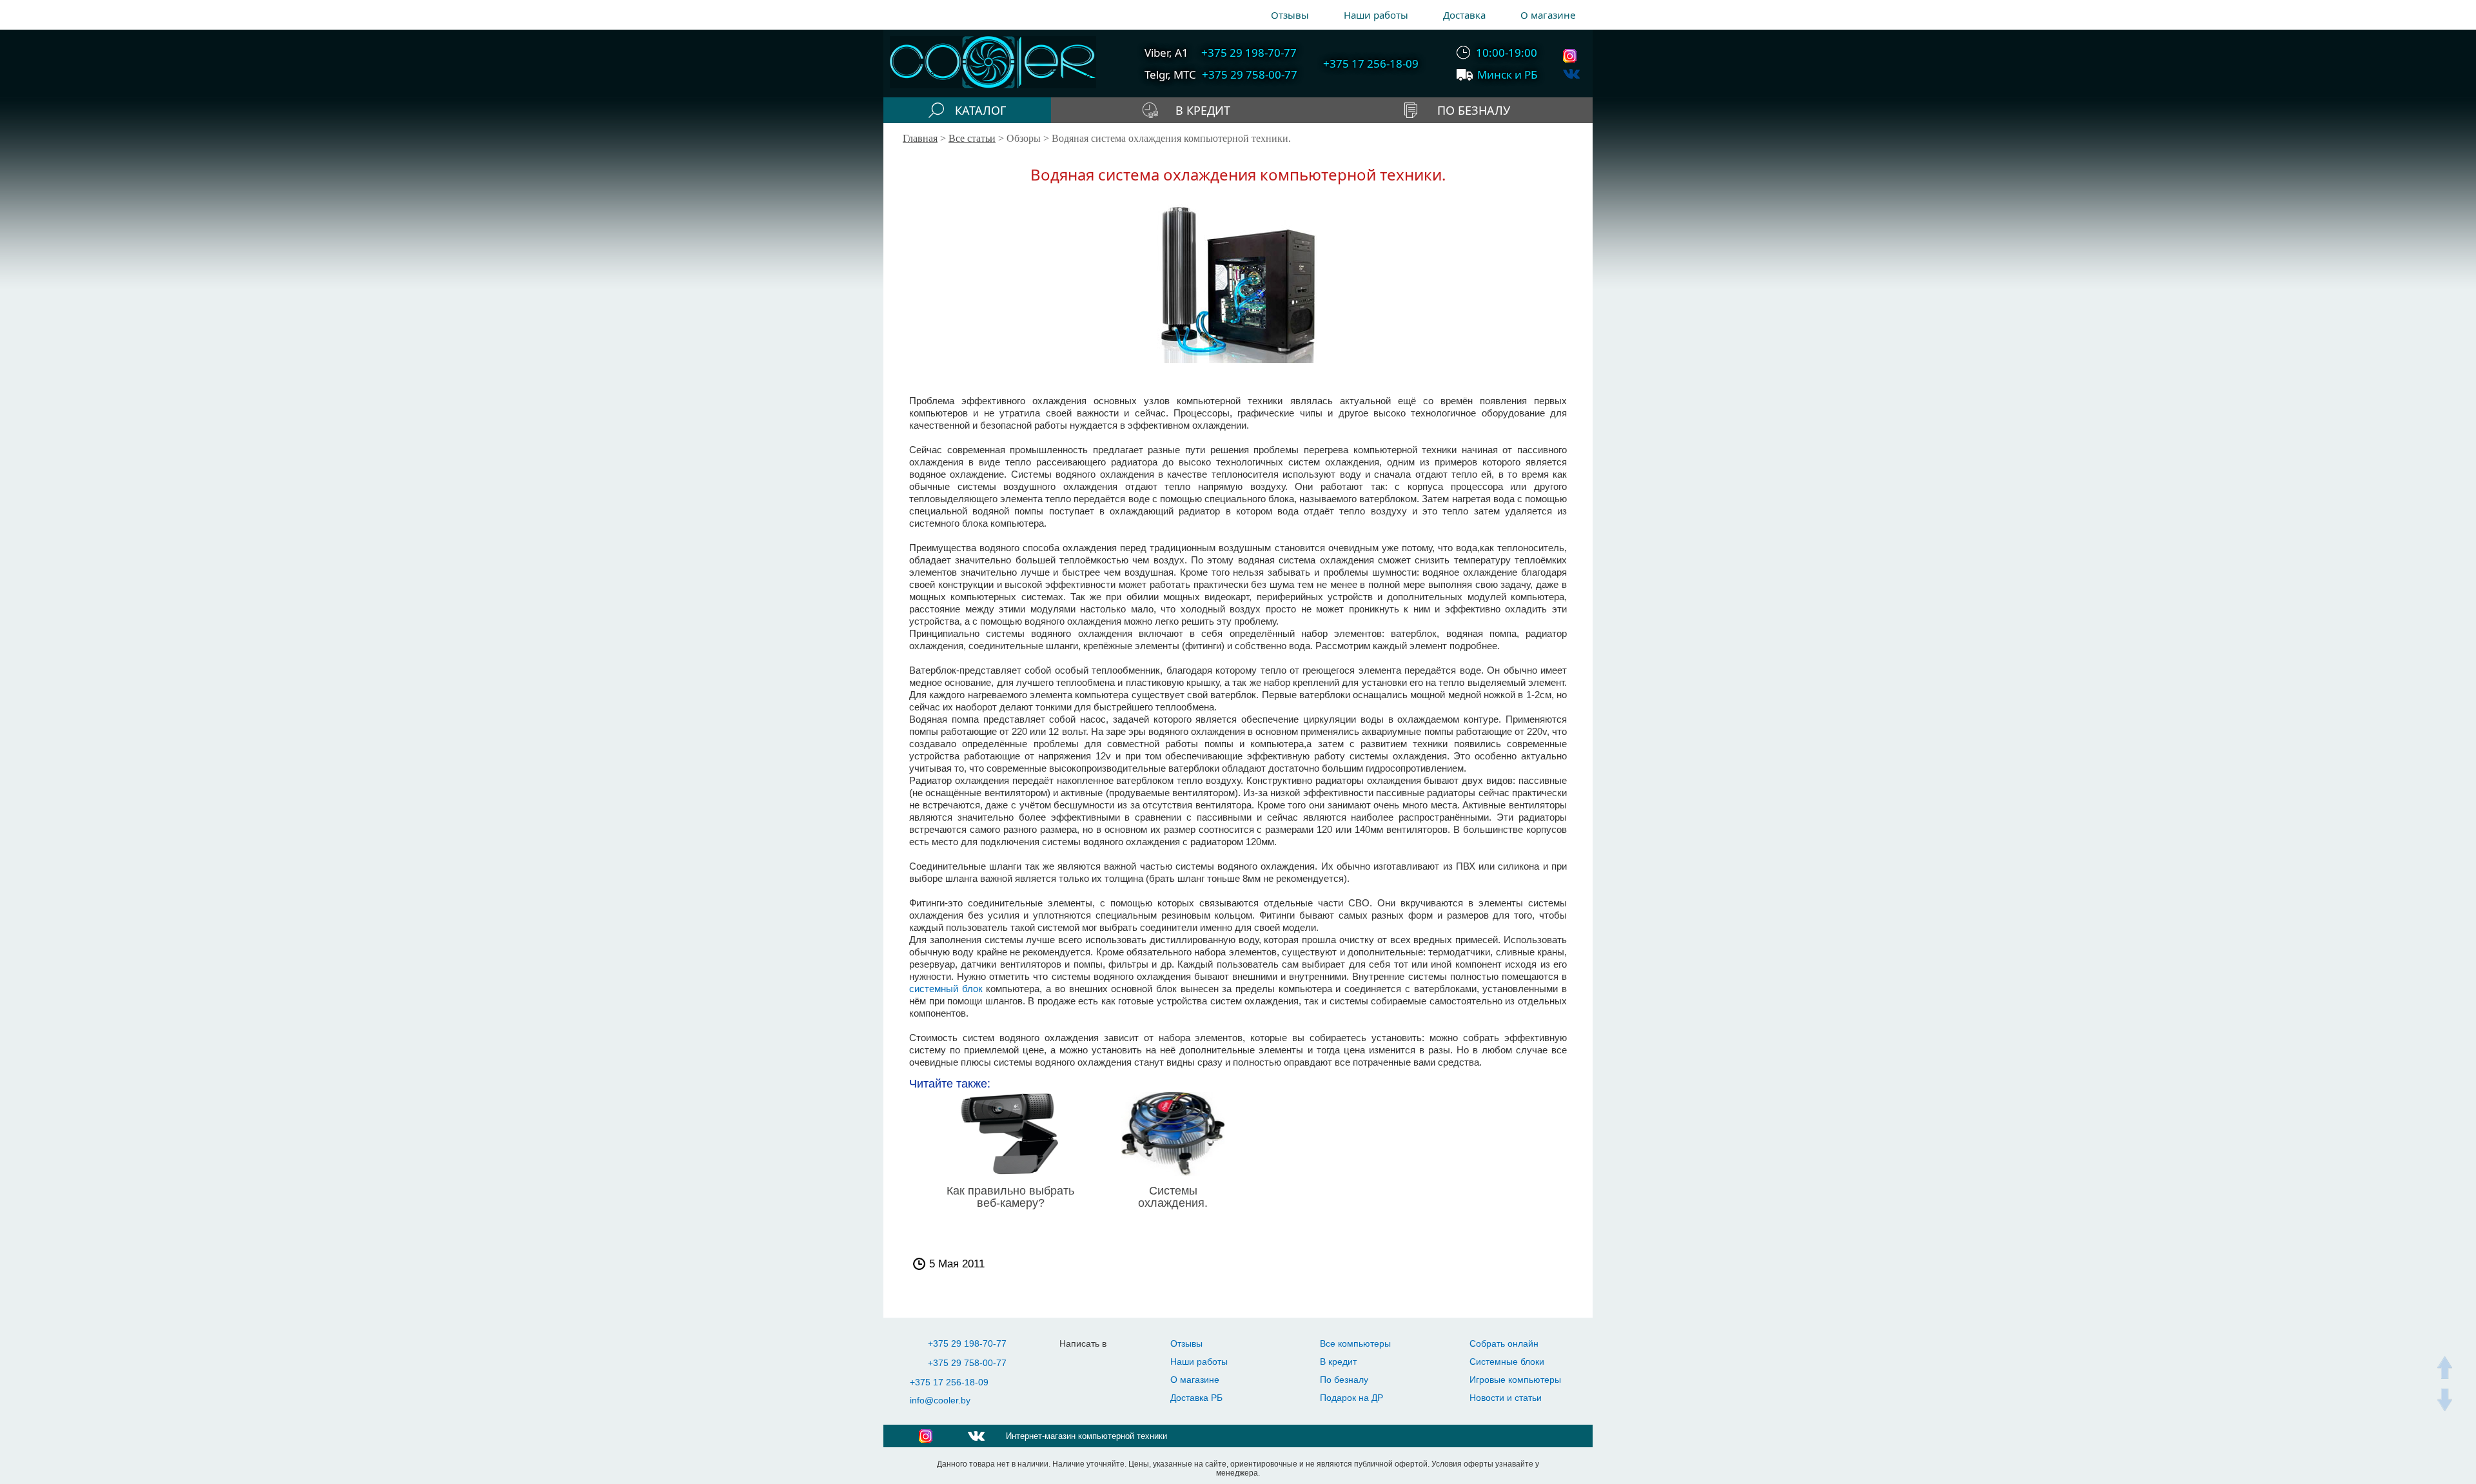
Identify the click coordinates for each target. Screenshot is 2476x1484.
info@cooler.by (940, 1400)
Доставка (1464, 15)
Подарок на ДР (1351, 1398)
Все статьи (972, 138)
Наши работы (1376, 15)
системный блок (946, 989)
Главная (920, 138)
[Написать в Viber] (1102, 1363)
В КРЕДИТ (1203, 110)
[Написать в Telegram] (1076, 1363)
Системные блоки (1507, 1362)
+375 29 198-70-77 (967, 1343)
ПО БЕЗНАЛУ (1474, 110)
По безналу (1344, 1380)
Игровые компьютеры (1515, 1380)
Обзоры (1024, 138)
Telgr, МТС (1170, 74)
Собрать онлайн (1504, 1343)
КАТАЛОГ (980, 110)
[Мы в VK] (1571, 74)
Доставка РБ (1196, 1398)
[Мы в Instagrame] (1571, 56)
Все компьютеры (1355, 1343)
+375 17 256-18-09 (949, 1382)
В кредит (1338, 1362)
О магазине (1548, 15)
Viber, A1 (1166, 53)
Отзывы (1290, 15)
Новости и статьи (1506, 1398)
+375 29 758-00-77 (967, 1363)
